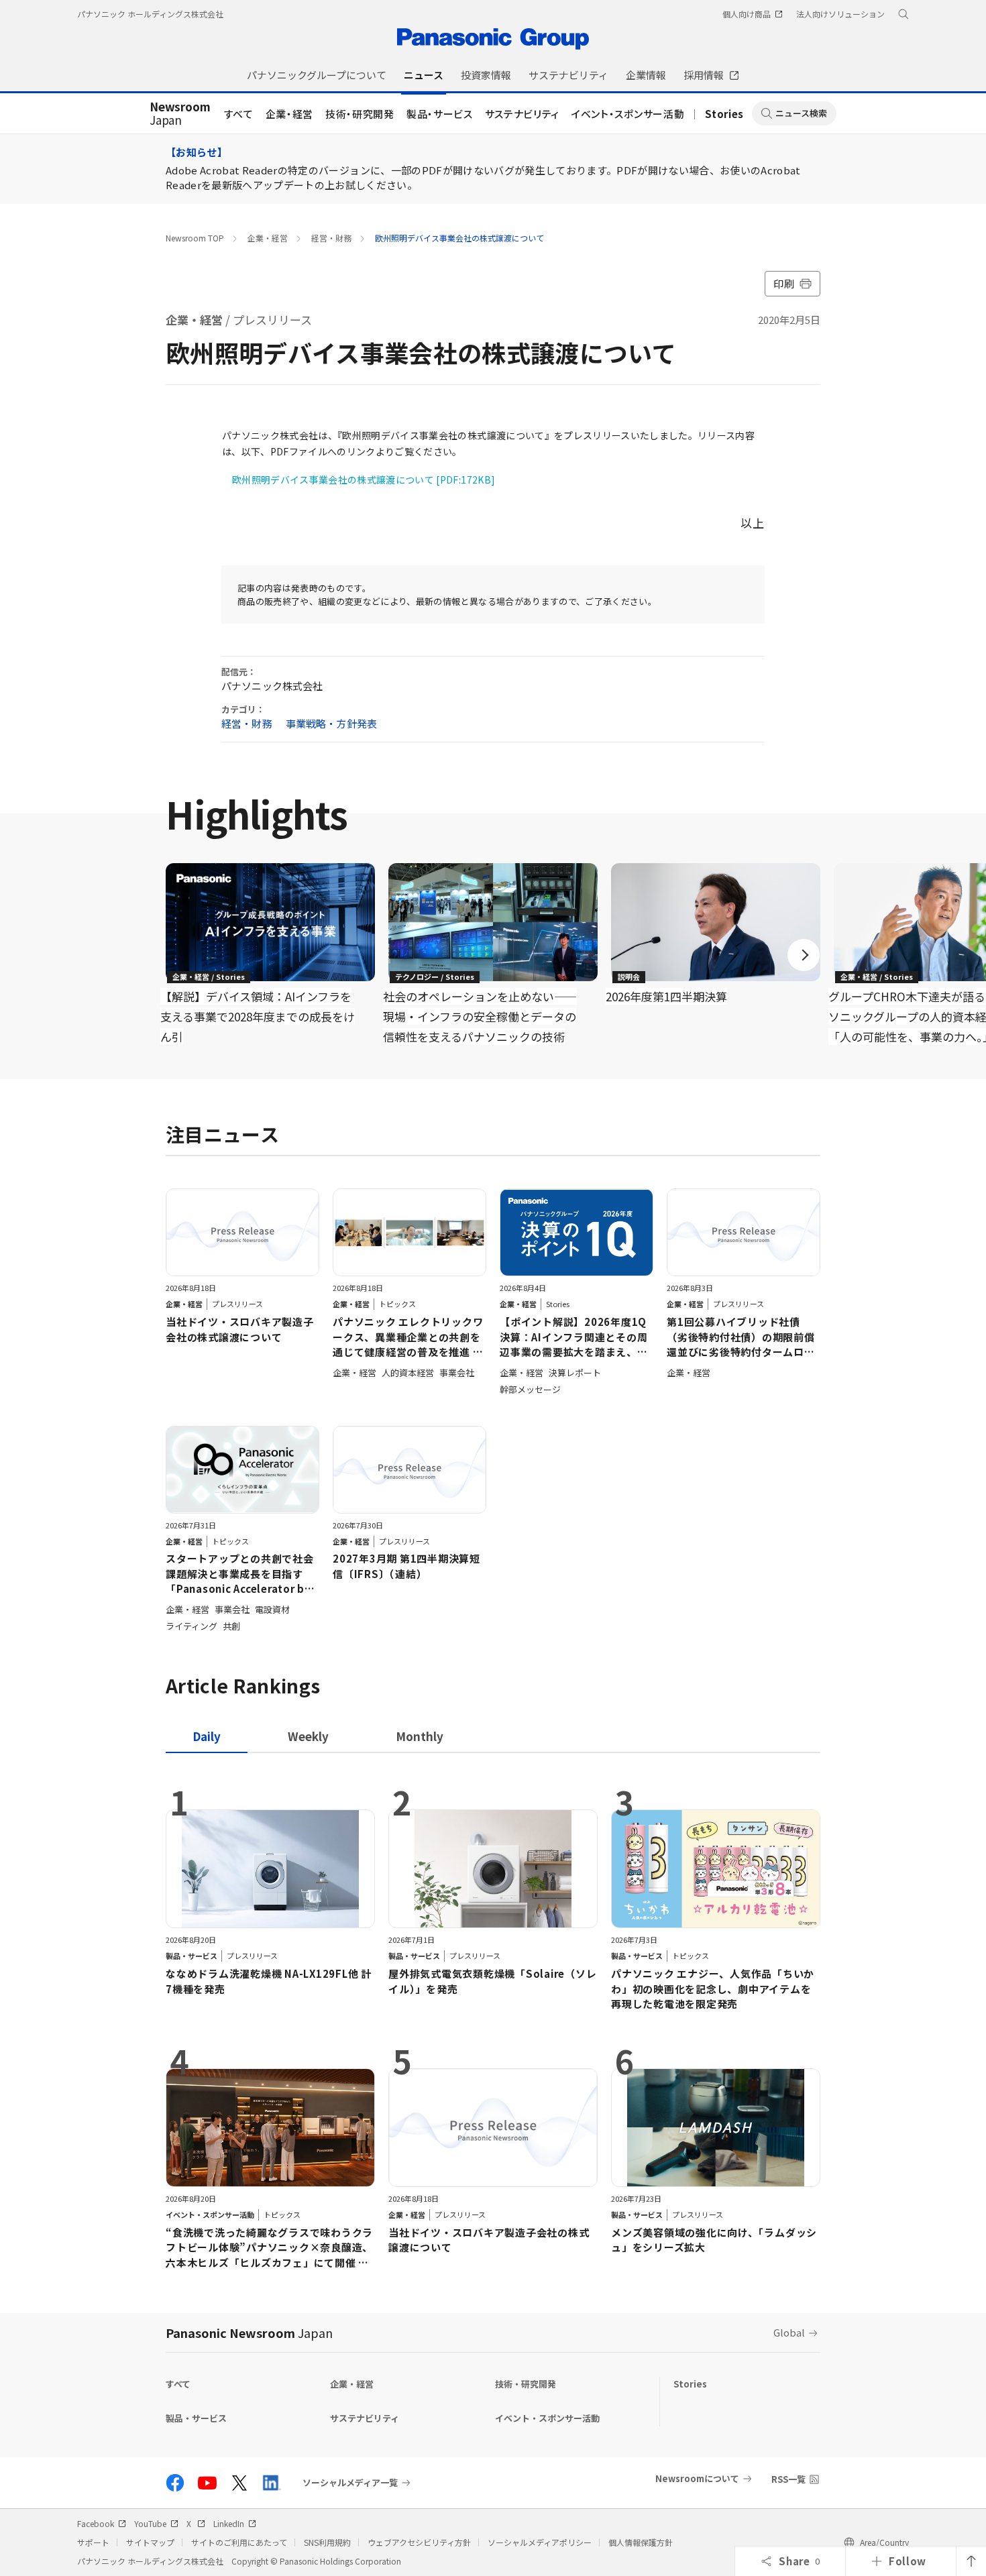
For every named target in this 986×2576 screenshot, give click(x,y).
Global (789, 2332)
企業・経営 (289, 114)
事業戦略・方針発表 (331, 723)
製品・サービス (440, 114)
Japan (180, 114)
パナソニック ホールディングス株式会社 (150, 14)
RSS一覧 (788, 2479)
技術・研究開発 (360, 114)
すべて (239, 114)
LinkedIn (229, 2523)
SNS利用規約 (327, 2542)
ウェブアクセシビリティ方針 (419, 2542)
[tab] (308, 1736)
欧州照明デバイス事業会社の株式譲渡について (459, 238)
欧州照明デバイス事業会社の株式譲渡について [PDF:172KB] (364, 480)
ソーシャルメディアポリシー (540, 2542)
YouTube (150, 2523)
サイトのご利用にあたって (239, 2542)
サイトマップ (150, 2542)
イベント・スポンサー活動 (628, 114)
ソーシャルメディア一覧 (350, 2483)
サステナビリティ (522, 114)
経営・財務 (331, 238)
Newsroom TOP (195, 238)
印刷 (784, 283)
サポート (93, 2542)
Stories (724, 114)
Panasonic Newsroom (249, 2333)
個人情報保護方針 (641, 2542)
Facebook (96, 2523)
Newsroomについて (697, 2478)
